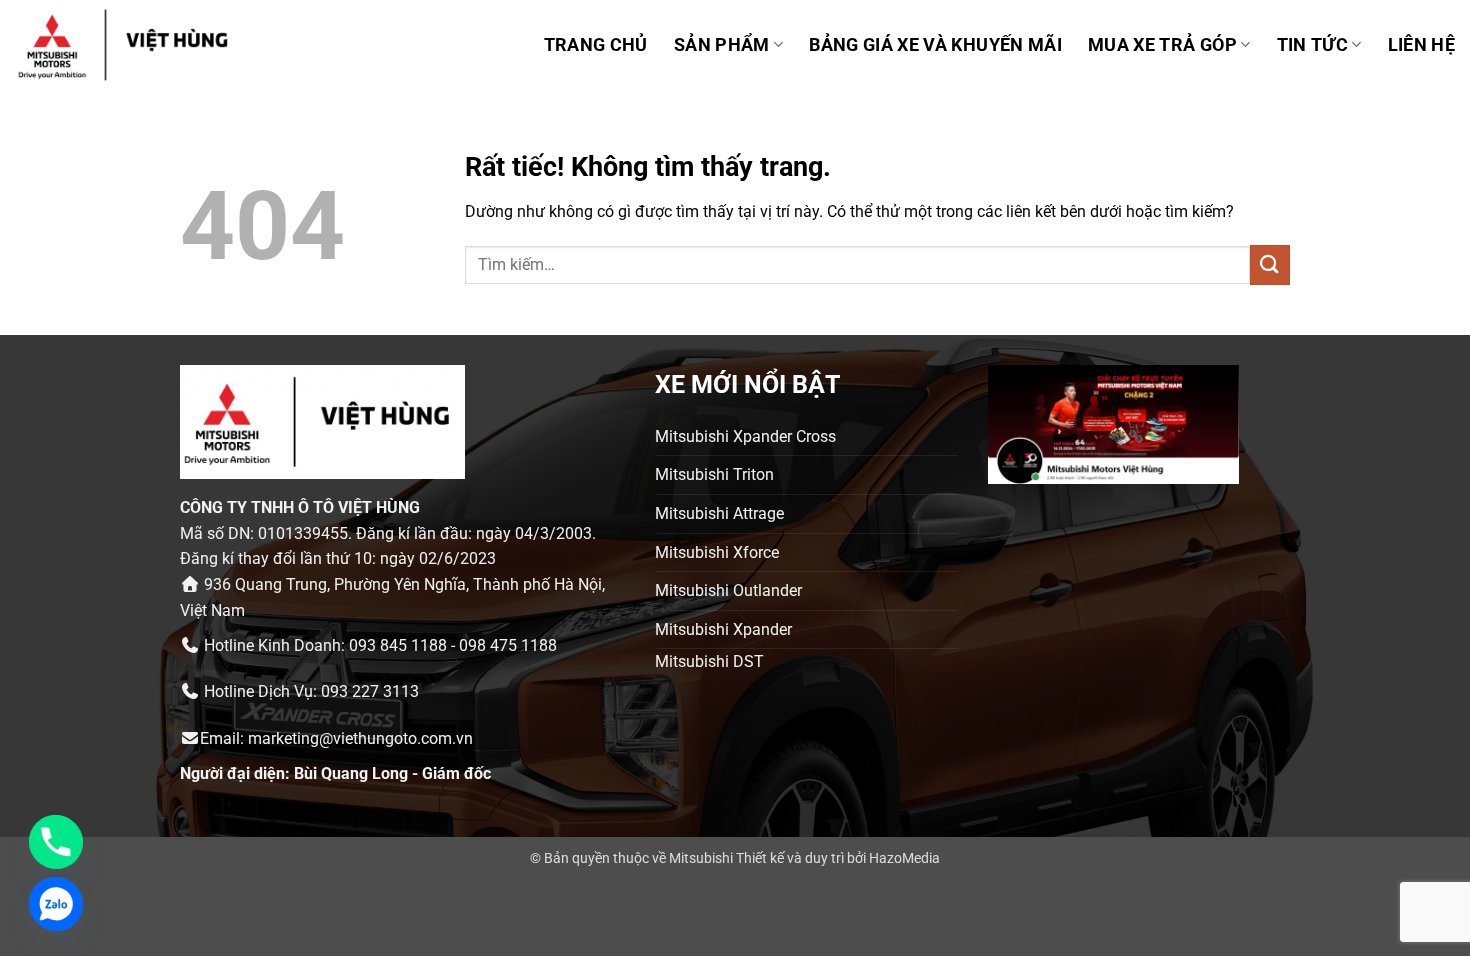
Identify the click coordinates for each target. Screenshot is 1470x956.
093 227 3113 (370, 691)
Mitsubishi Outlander (728, 590)
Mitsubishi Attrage (719, 513)
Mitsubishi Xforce (717, 552)
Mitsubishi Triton (714, 474)
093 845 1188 (398, 645)
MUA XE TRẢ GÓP (1162, 45)
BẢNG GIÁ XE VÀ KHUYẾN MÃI (935, 45)
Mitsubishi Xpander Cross (745, 436)
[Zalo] (56, 904)
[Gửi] (1270, 264)
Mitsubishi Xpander (723, 629)
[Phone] (56, 842)
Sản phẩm (722, 45)
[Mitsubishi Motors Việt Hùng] (149, 45)
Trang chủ (596, 45)
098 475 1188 (508, 645)
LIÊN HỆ (1421, 45)
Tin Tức (1312, 45)
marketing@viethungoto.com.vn (360, 738)
